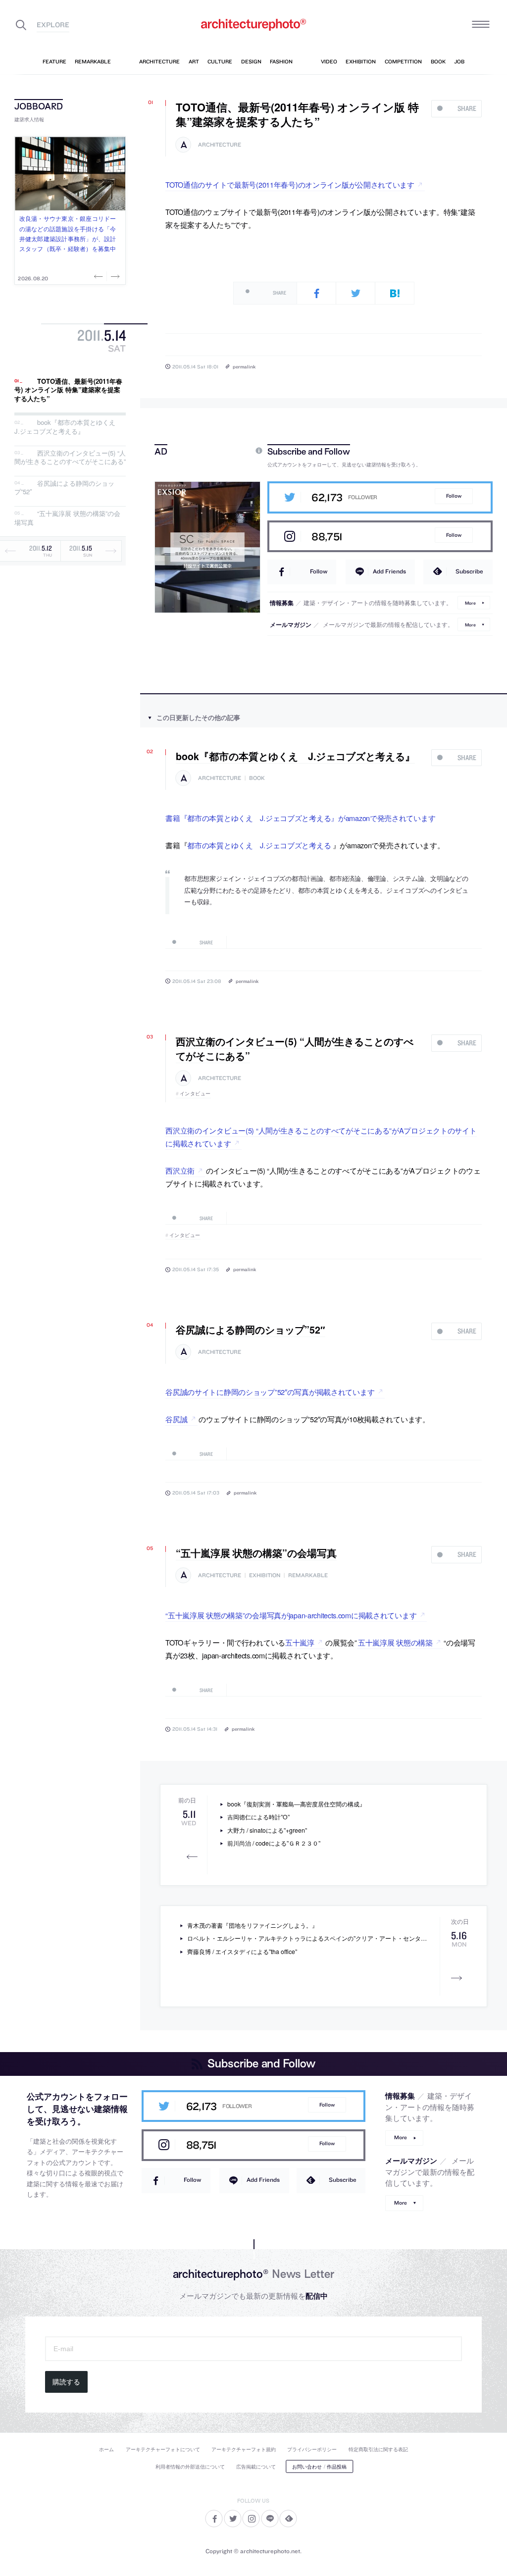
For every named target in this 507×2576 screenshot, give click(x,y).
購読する (66, 2382)
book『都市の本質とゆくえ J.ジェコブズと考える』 (68, 427)
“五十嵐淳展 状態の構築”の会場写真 (67, 518)
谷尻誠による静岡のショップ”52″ (64, 488)
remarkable (308, 1575)
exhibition (265, 1575)
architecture (220, 145)
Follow (454, 496)
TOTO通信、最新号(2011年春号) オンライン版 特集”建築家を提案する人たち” (68, 390)
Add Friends (389, 571)
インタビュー (195, 1093)
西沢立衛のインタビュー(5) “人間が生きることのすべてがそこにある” (70, 457)
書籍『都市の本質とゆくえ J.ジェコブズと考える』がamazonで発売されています (300, 818)
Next (114, 276)
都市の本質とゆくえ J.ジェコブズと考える (259, 845)
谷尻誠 (176, 1419)
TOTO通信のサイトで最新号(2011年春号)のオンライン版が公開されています (290, 184)
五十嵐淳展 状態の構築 (395, 1642)
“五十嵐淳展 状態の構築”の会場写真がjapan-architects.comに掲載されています (291, 1615)
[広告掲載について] (236, 451)
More (470, 602)
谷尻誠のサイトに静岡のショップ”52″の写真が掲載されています (270, 1392)
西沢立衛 (180, 1170)
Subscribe (469, 571)
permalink (244, 366)
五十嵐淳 (300, 1642)
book (257, 778)
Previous (100, 276)
